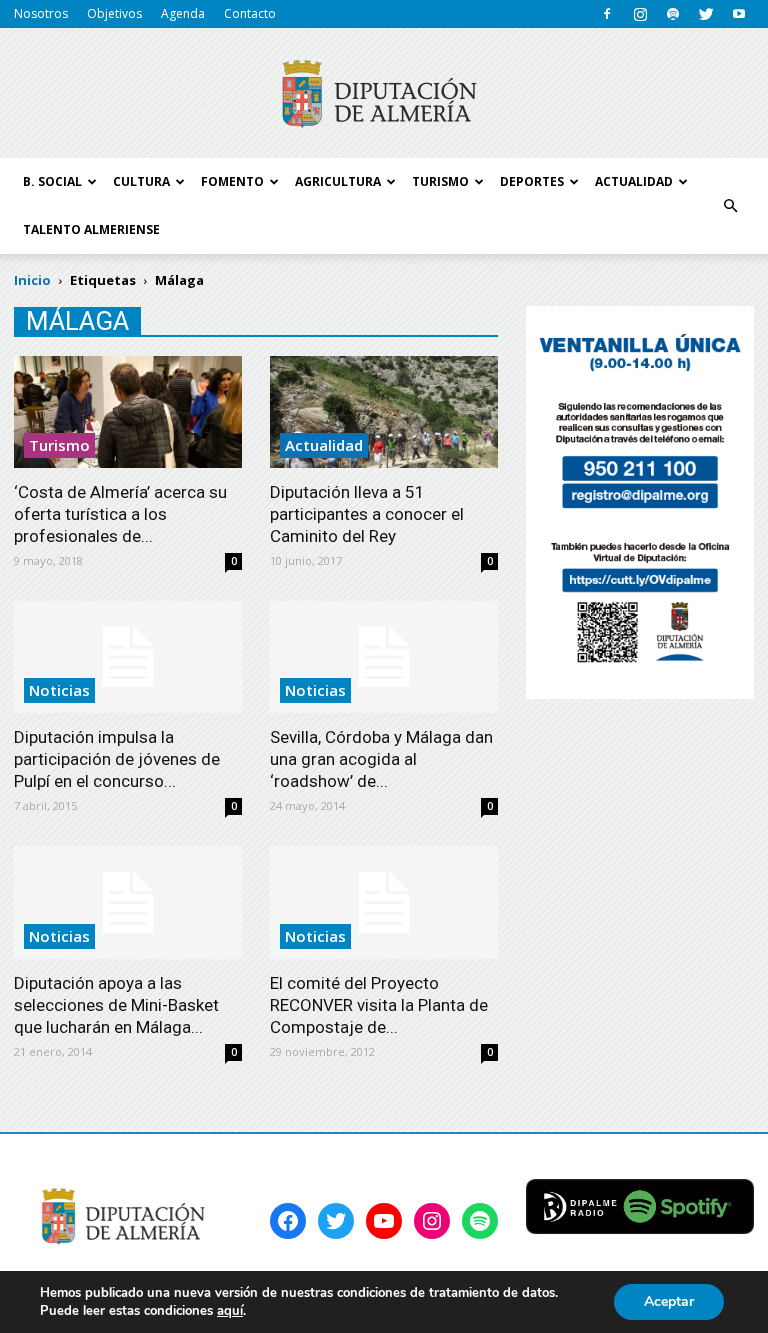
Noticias (59, 690)
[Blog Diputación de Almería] (384, 94)
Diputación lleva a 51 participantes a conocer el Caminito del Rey (367, 514)
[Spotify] (673, 14)
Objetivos (114, 13)
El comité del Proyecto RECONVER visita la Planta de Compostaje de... (379, 1005)
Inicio (32, 280)
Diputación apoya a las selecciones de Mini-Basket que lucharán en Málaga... (116, 1005)
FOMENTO (232, 181)
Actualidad (324, 445)
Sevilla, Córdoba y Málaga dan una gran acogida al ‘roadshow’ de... (381, 759)
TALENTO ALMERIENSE (91, 229)
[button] (730, 206)
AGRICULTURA (338, 181)
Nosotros (41, 13)
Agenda (183, 13)
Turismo (59, 445)
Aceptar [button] (669, 1301)
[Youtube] (739, 14)
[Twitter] (706, 14)
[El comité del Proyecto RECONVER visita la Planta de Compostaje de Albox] (384, 902)
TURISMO (440, 181)
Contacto (250, 13)
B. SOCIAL (52, 181)
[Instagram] (640, 14)
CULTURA (141, 181)
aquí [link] (230, 1311)
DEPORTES (532, 181)
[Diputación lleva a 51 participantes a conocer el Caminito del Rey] (384, 412)
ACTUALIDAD (634, 181)
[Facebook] (607, 14)
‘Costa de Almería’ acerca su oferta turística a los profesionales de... (120, 514)
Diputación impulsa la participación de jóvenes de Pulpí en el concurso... (117, 759)
